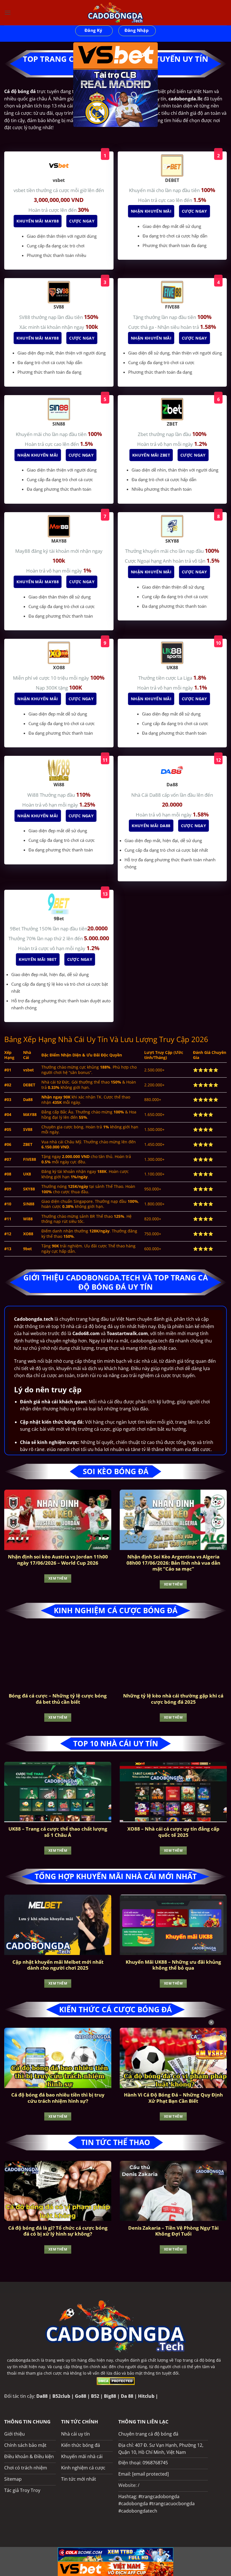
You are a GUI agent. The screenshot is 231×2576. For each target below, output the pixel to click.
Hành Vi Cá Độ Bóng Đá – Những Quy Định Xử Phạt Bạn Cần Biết (173, 2098)
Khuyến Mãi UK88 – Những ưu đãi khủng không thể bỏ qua (173, 1965)
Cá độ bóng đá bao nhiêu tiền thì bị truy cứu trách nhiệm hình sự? (58, 2098)
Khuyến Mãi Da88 (152, 826)
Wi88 (34, 795)
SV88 (25, 317)
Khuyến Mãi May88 (39, 221)
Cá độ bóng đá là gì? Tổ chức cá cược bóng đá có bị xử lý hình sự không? (58, 2231)
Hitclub (146, 2396)
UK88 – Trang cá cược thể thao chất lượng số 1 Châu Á (58, 1832)
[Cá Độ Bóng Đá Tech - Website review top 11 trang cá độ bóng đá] (115, 13)
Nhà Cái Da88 (147, 795)
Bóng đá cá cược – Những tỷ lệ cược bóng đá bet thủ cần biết (58, 1699)
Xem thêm (58, 1578)
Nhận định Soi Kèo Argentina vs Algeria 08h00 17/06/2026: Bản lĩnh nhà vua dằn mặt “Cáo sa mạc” (173, 1563)
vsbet (20, 190)
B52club (61, 2396)
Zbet (143, 434)
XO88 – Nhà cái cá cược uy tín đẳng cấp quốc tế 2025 (173, 1832)
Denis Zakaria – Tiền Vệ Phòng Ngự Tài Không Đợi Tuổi (173, 2231)
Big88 (110, 2396)
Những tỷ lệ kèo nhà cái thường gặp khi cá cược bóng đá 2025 (173, 1699)
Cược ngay (83, 221)
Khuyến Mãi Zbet (152, 455)
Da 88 (127, 2396)
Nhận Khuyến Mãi (152, 211)
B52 (95, 2396)
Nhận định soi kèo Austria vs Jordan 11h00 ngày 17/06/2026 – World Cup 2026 (58, 1560)
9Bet (16, 929)
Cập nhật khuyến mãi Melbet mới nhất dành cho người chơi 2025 (58, 1965)
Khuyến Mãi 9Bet (39, 959)
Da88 (42, 2396)
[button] (8, 13)
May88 (23, 551)
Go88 (81, 2396)
